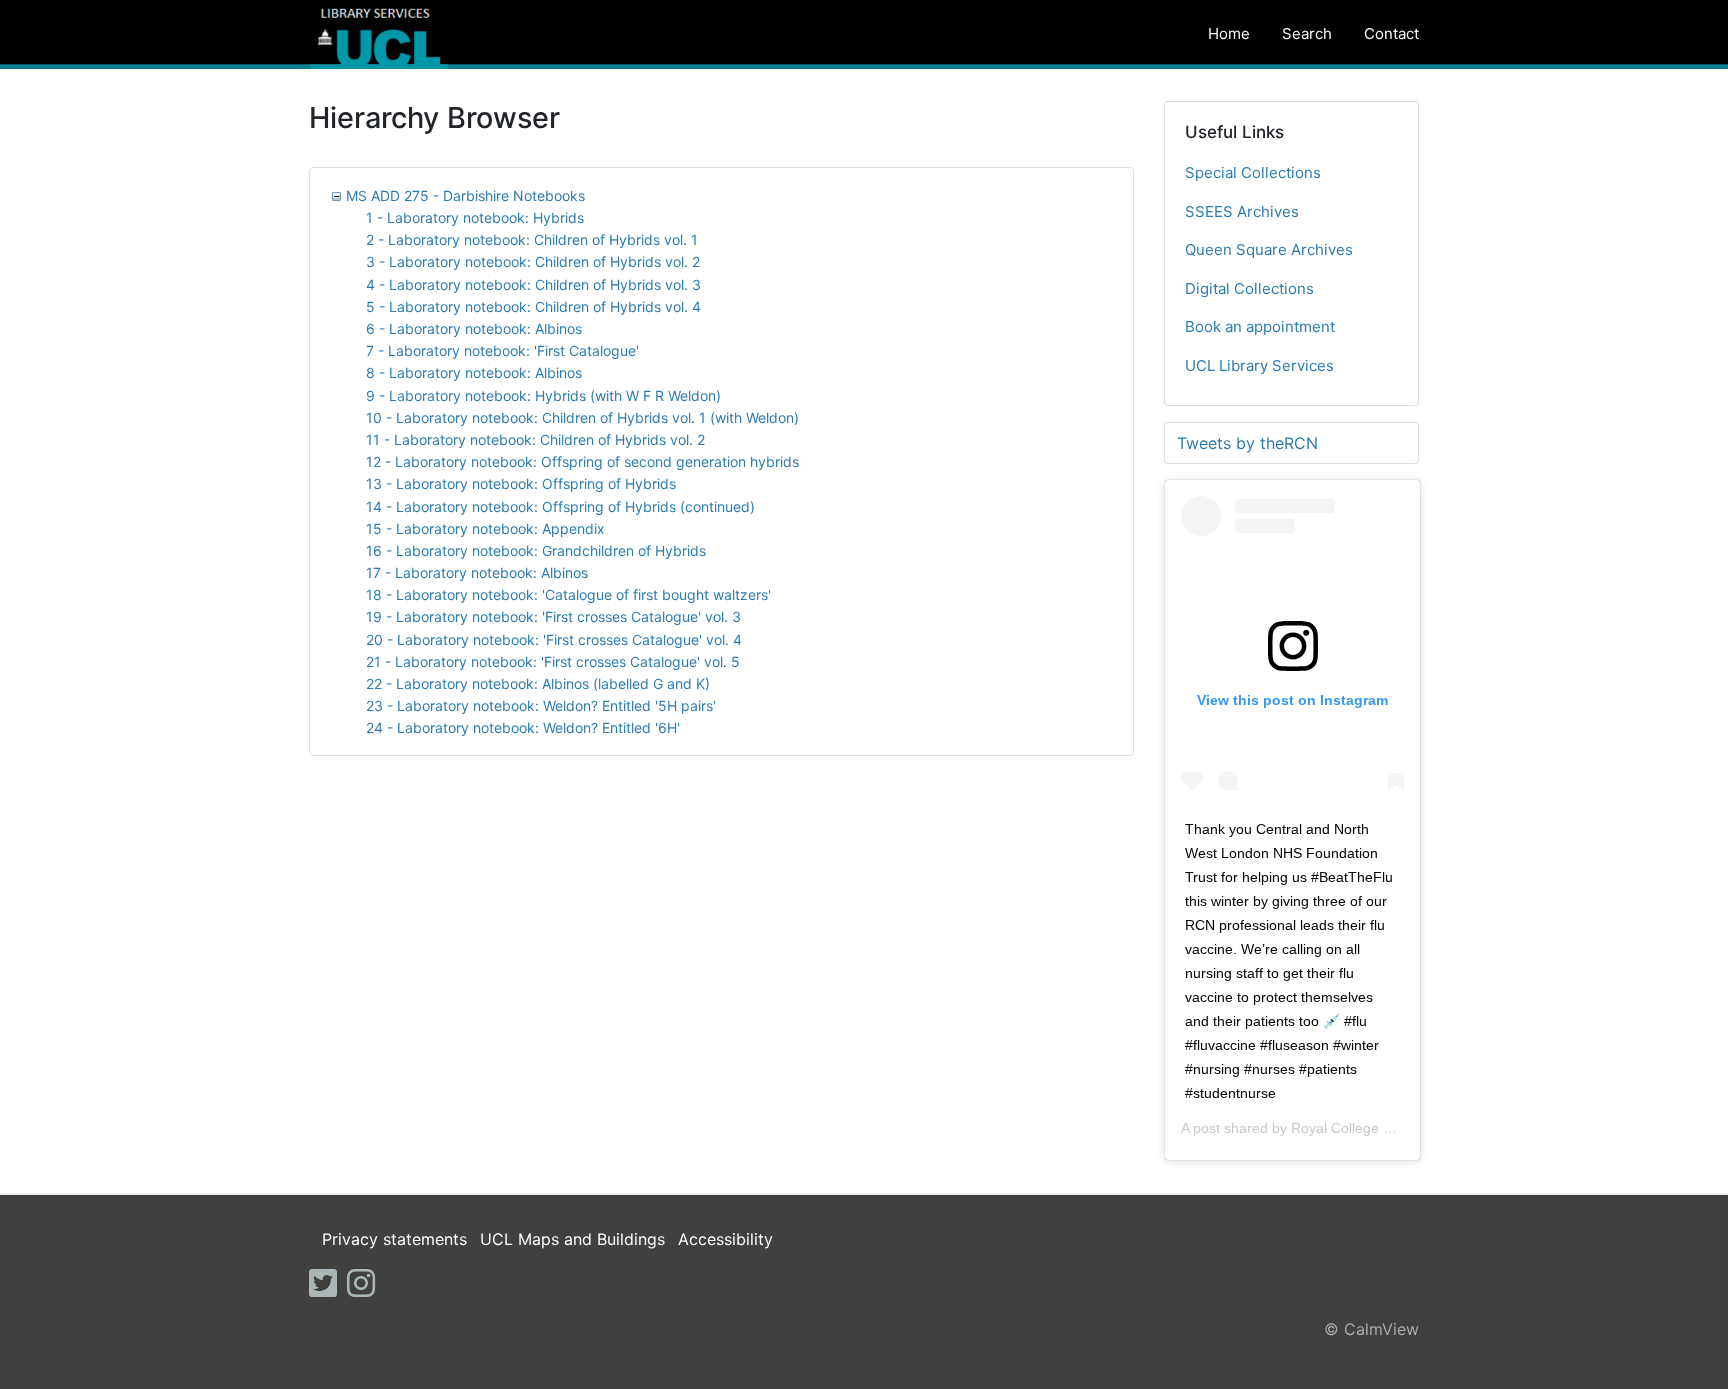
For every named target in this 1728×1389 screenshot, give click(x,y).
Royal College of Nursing (1369, 1128)
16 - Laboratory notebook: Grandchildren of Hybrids (536, 550)
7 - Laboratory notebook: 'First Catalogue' (502, 350)
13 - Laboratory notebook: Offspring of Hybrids (521, 483)
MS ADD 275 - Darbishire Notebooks (465, 195)
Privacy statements (394, 1239)
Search (1307, 33)
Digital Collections (1249, 288)
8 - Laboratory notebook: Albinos (474, 372)
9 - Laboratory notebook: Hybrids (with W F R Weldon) (543, 395)
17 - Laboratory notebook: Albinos (477, 572)
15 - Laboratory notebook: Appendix (485, 528)
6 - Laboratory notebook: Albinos (474, 328)
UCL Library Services (1259, 365)
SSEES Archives (1242, 211)
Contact (1391, 33)
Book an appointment (1260, 326)
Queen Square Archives (1269, 249)
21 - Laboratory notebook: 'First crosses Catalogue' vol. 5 (553, 661)
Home (1229, 33)
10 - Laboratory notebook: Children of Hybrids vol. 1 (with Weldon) (582, 417)
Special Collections (1253, 172)
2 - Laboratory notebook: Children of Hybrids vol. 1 (532, 239)
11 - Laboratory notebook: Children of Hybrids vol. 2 (535, 439)
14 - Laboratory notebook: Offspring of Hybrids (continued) (560, 506)
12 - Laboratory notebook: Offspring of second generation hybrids (582, 461)
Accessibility (725, 1239)
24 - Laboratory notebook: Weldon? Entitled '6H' (523, 727)
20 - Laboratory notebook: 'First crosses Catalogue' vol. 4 (554, 639)
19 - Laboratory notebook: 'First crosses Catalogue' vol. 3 (553, 616)
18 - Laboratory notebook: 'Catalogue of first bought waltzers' (568, 594)
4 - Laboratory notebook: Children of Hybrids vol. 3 (533, 284)
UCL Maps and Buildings (572, 1239)
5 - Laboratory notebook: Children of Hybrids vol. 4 (533, 306)
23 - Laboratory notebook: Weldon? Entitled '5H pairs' (541, 705)
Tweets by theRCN (1247, 443)
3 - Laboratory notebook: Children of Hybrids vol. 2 (533, 261)
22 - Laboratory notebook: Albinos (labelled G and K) (538, 683)
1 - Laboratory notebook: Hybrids (475, 217)
